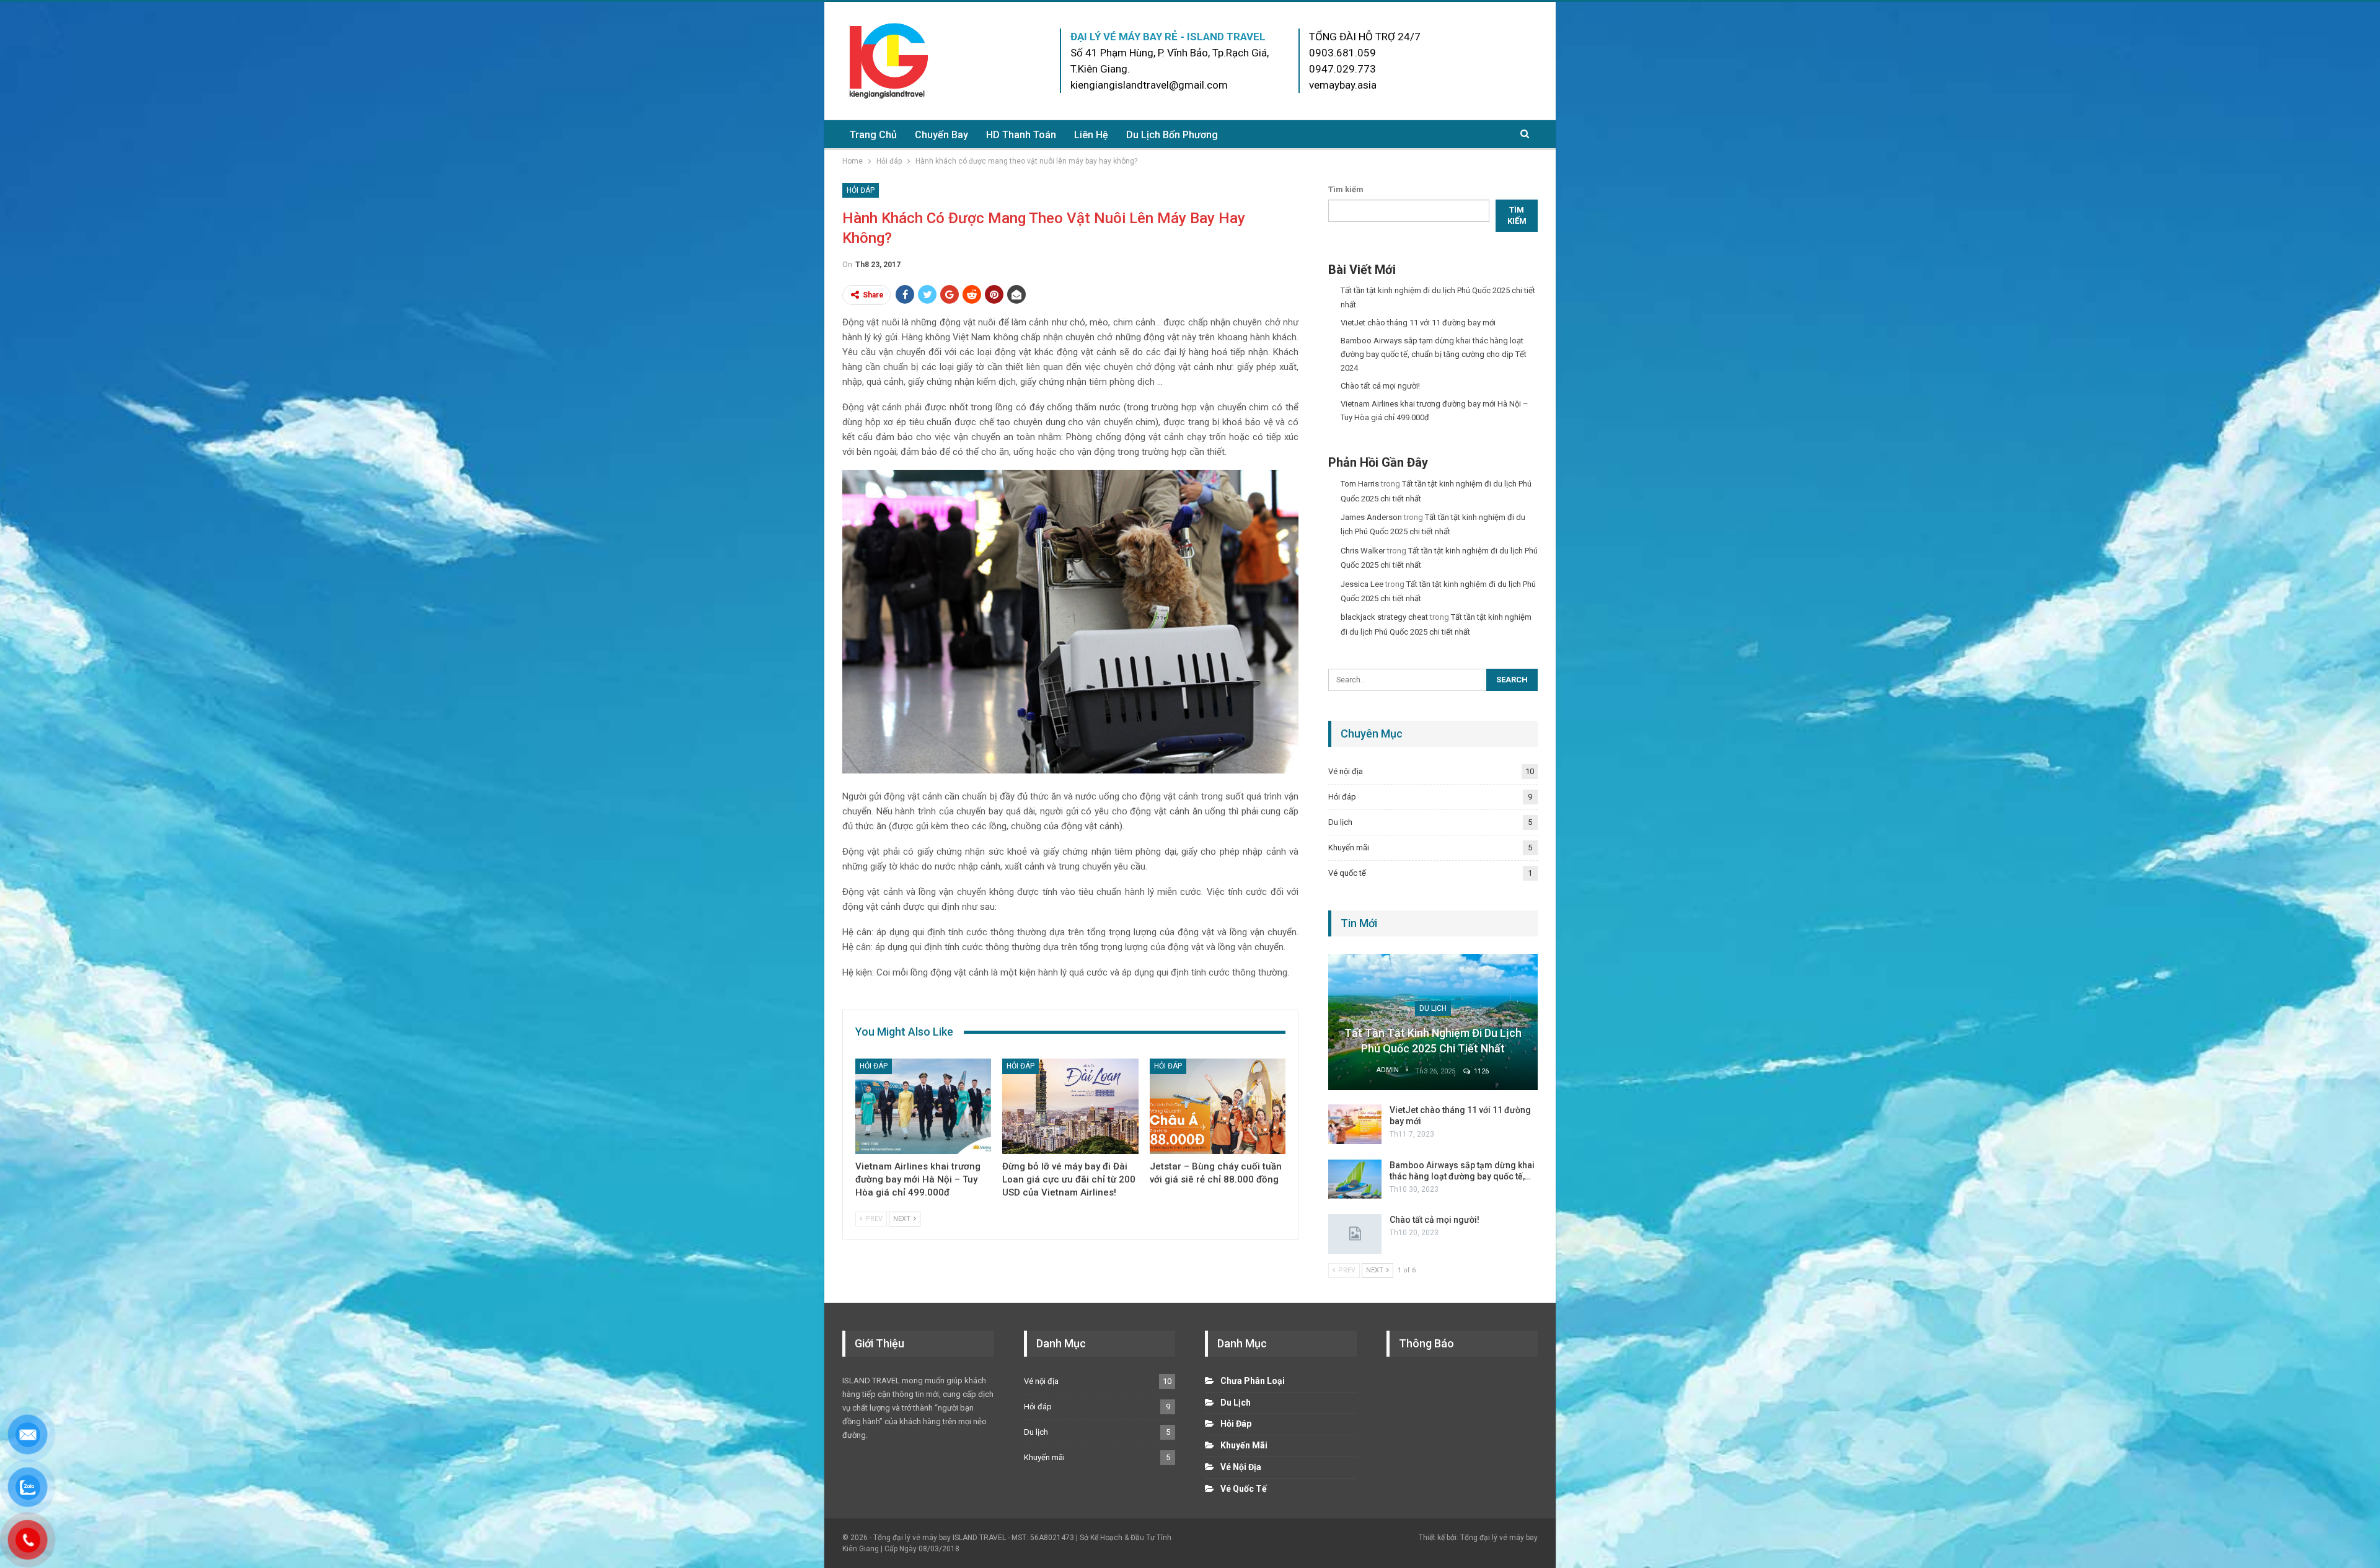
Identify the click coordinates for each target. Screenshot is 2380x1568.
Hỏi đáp (861, 190)
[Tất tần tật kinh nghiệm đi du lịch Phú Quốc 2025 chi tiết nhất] (1433, 1022)
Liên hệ (1091, 135)
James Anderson (1371, 517)
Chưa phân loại (1253, 1381)
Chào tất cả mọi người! (1380, 386)
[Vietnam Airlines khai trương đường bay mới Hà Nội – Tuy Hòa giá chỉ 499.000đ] (923, 1106)
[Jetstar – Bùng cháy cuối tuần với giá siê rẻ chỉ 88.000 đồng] (1218, 1106)
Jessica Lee (1362, 584)
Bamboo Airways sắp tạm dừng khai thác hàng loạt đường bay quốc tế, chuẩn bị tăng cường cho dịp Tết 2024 (1434, 354)
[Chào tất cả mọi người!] (1355, 1234)
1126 (1480, 1071)
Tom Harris (1360, 484)
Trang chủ (873, 135)
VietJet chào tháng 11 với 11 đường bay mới (1418, 323)
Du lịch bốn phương (1172, 135)
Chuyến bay (941, 135)
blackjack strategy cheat (1384, 617)
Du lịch (1340, 822)
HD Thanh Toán (1021, 135)
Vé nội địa (1346, 771)
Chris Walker (1363, 551)
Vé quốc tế (1347, 873)
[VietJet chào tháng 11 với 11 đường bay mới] (1355, 1124)
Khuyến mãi (1349, 848)
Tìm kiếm (1346, 189)
